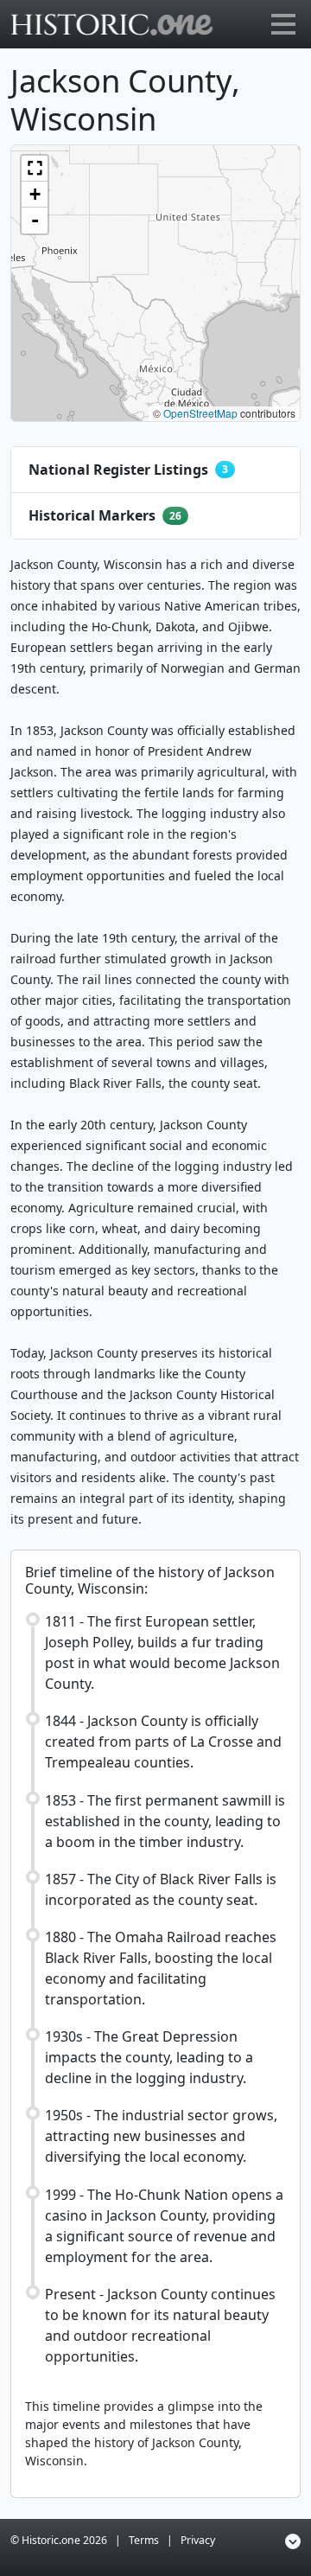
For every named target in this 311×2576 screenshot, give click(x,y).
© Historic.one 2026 (59, 2540)
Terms (144, 2540)
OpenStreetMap (200, 413)
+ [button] (35, 194)
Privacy (198, 2540)
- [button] (35, 220)
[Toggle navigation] (283, 24)
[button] (35, 169)
